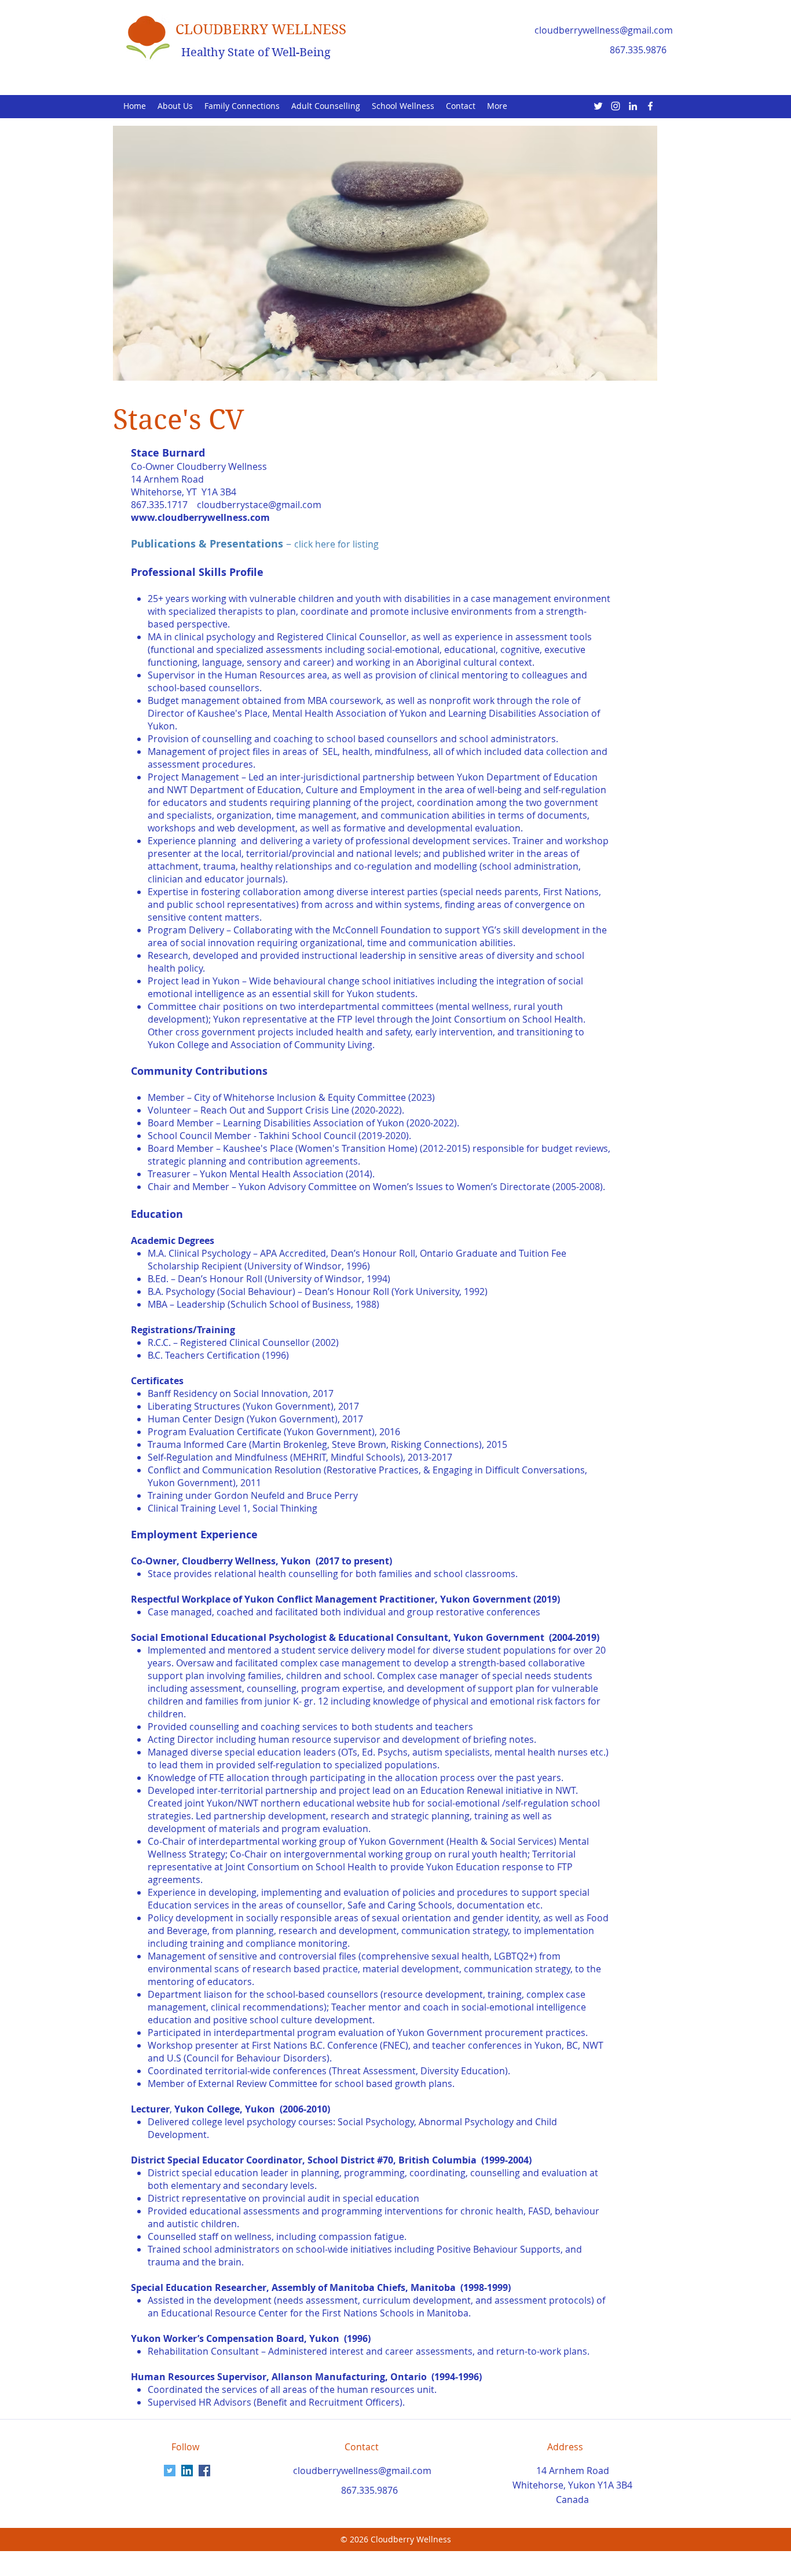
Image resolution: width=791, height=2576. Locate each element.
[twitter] (598, 106)
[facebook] (650, 106)
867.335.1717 (160, 505)
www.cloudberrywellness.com (200, 517)
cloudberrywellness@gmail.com (604, 30)
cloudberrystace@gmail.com (259, 505)
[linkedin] (633, 106)
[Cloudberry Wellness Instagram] (616, 106)
